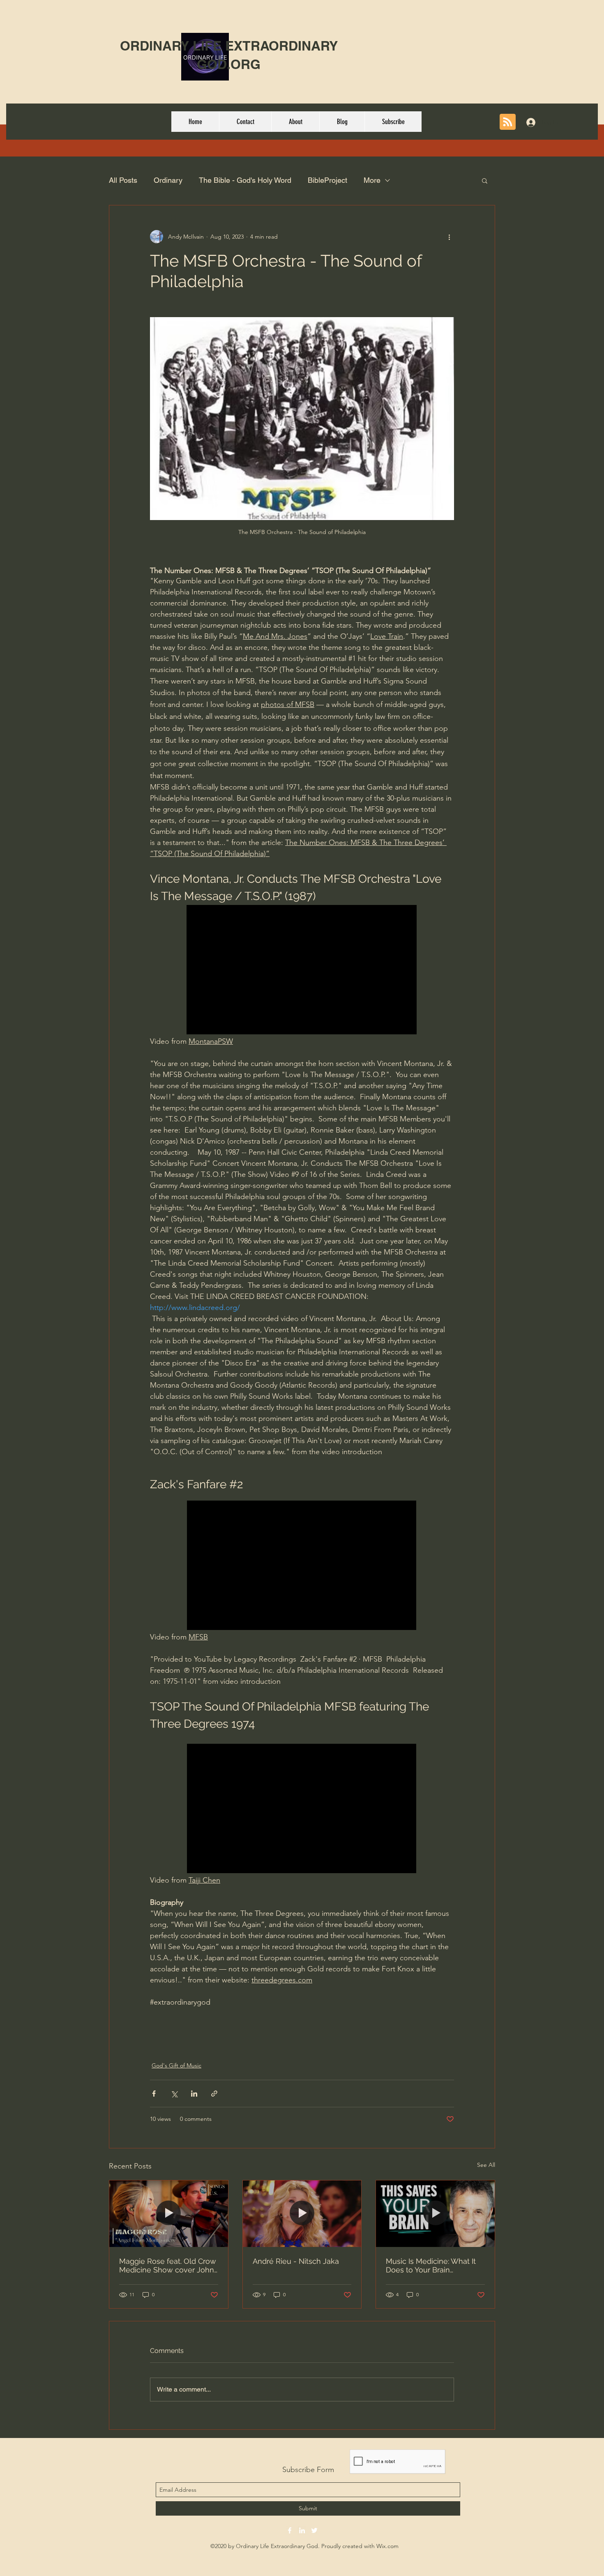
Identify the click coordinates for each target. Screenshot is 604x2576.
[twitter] (314, 2530)
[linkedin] (302, 2530)
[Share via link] (214, 2094)
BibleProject (327, 180)
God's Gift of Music (176, 2065)
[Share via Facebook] (154, 2094)
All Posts (123, 180)
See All (486, 2165)
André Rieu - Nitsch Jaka (296, 2261)
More (372, 180)
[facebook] (290, 2530)
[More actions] (449, 237)
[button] (485, 180)
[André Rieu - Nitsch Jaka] (302, 2214)
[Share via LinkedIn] (194, 2094)
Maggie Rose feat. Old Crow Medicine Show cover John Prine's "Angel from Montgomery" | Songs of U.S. (168, 2265)
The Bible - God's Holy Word (245, 180)
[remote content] (302, 970)
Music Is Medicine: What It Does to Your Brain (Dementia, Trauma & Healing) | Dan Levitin (431, 2265)
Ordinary (168, 180)
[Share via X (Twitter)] (174, 2094)
